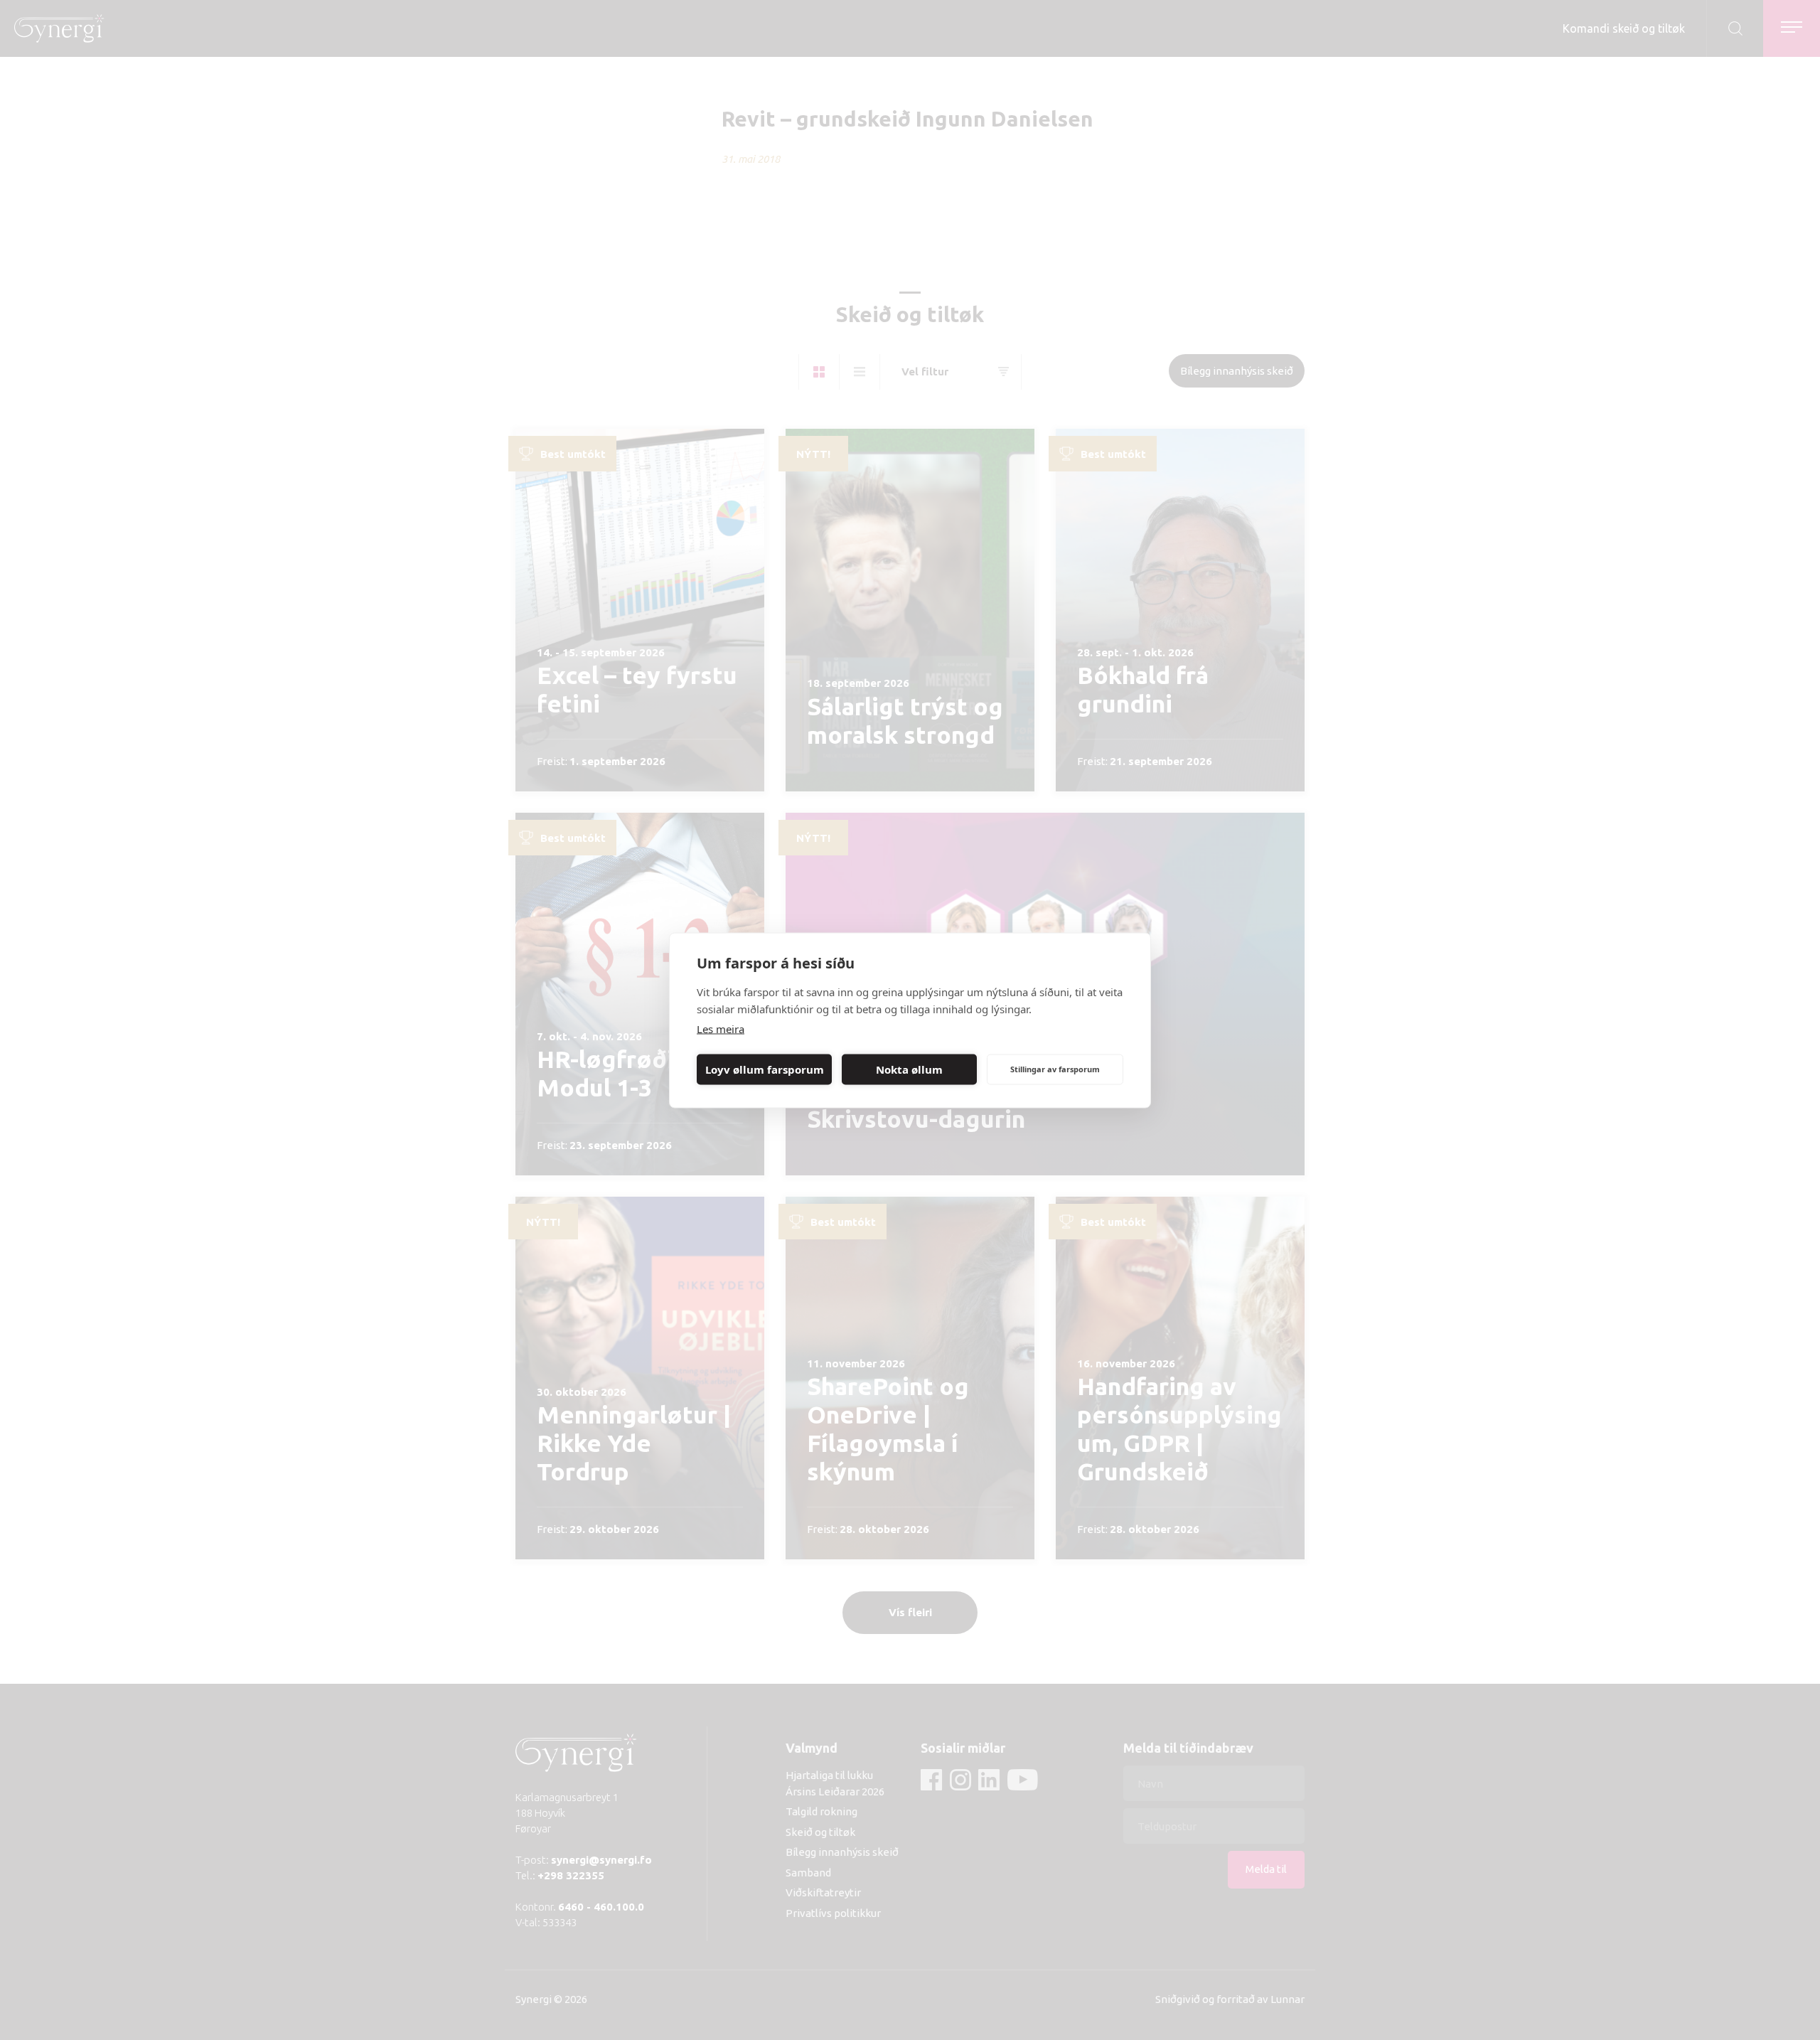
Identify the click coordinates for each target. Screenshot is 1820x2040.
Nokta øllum (909, 1069)
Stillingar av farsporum (1055, 1069)
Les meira (721, 1028)
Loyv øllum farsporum (765, 1069)
